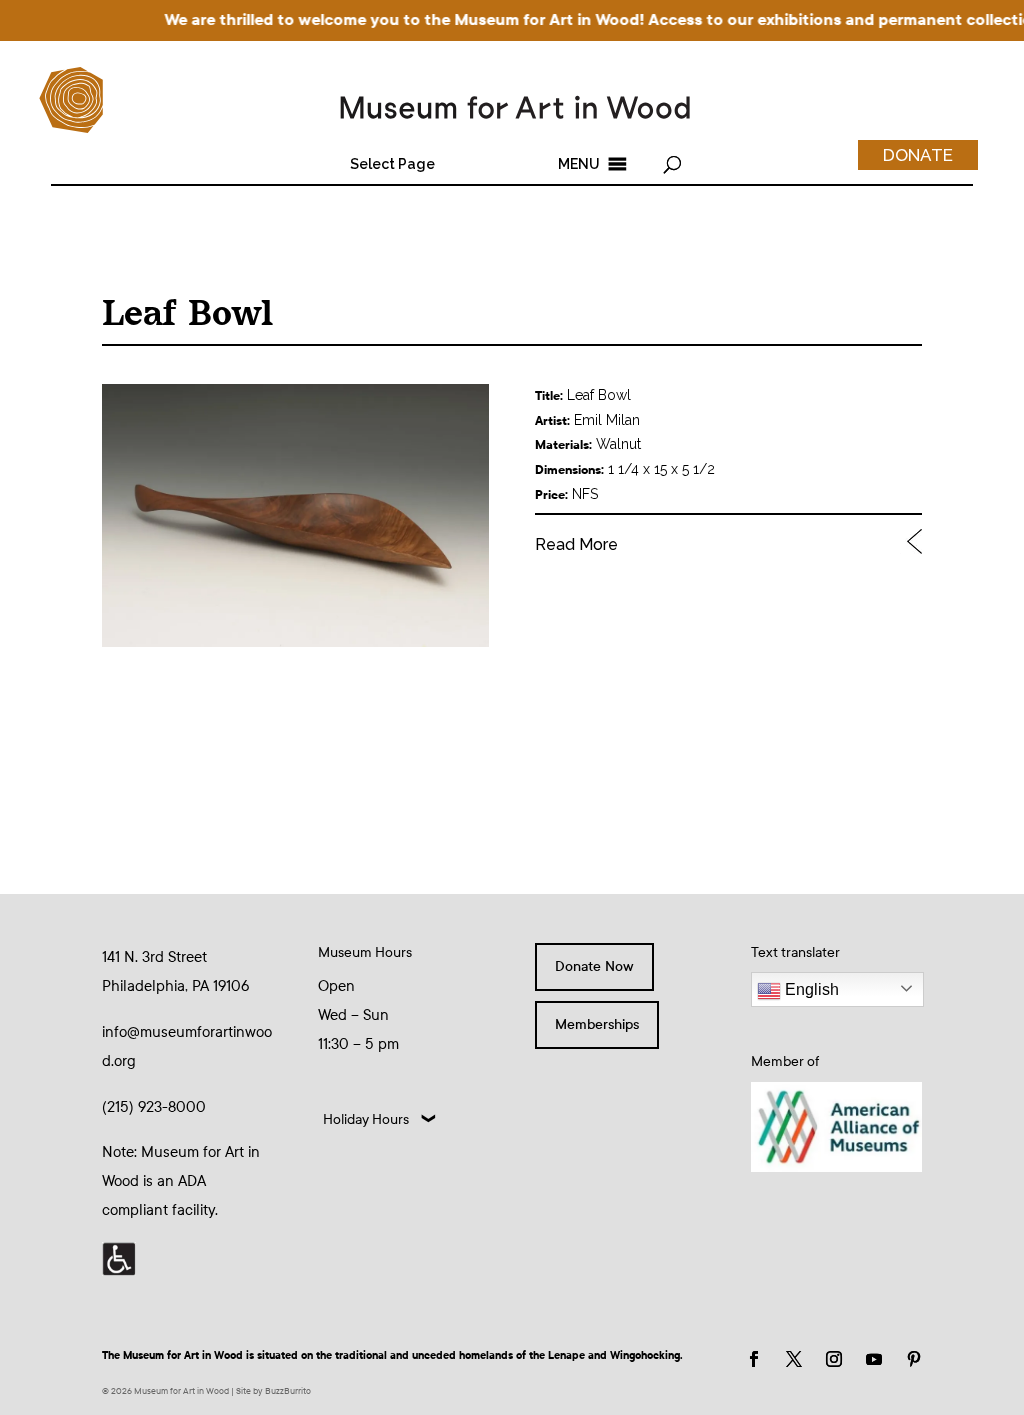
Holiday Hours (366, 1119)
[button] (392, 164)
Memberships (597, 1024)
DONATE (918, 155)
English (810, 989)
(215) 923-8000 (154, 1107)
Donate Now (594, 966)
